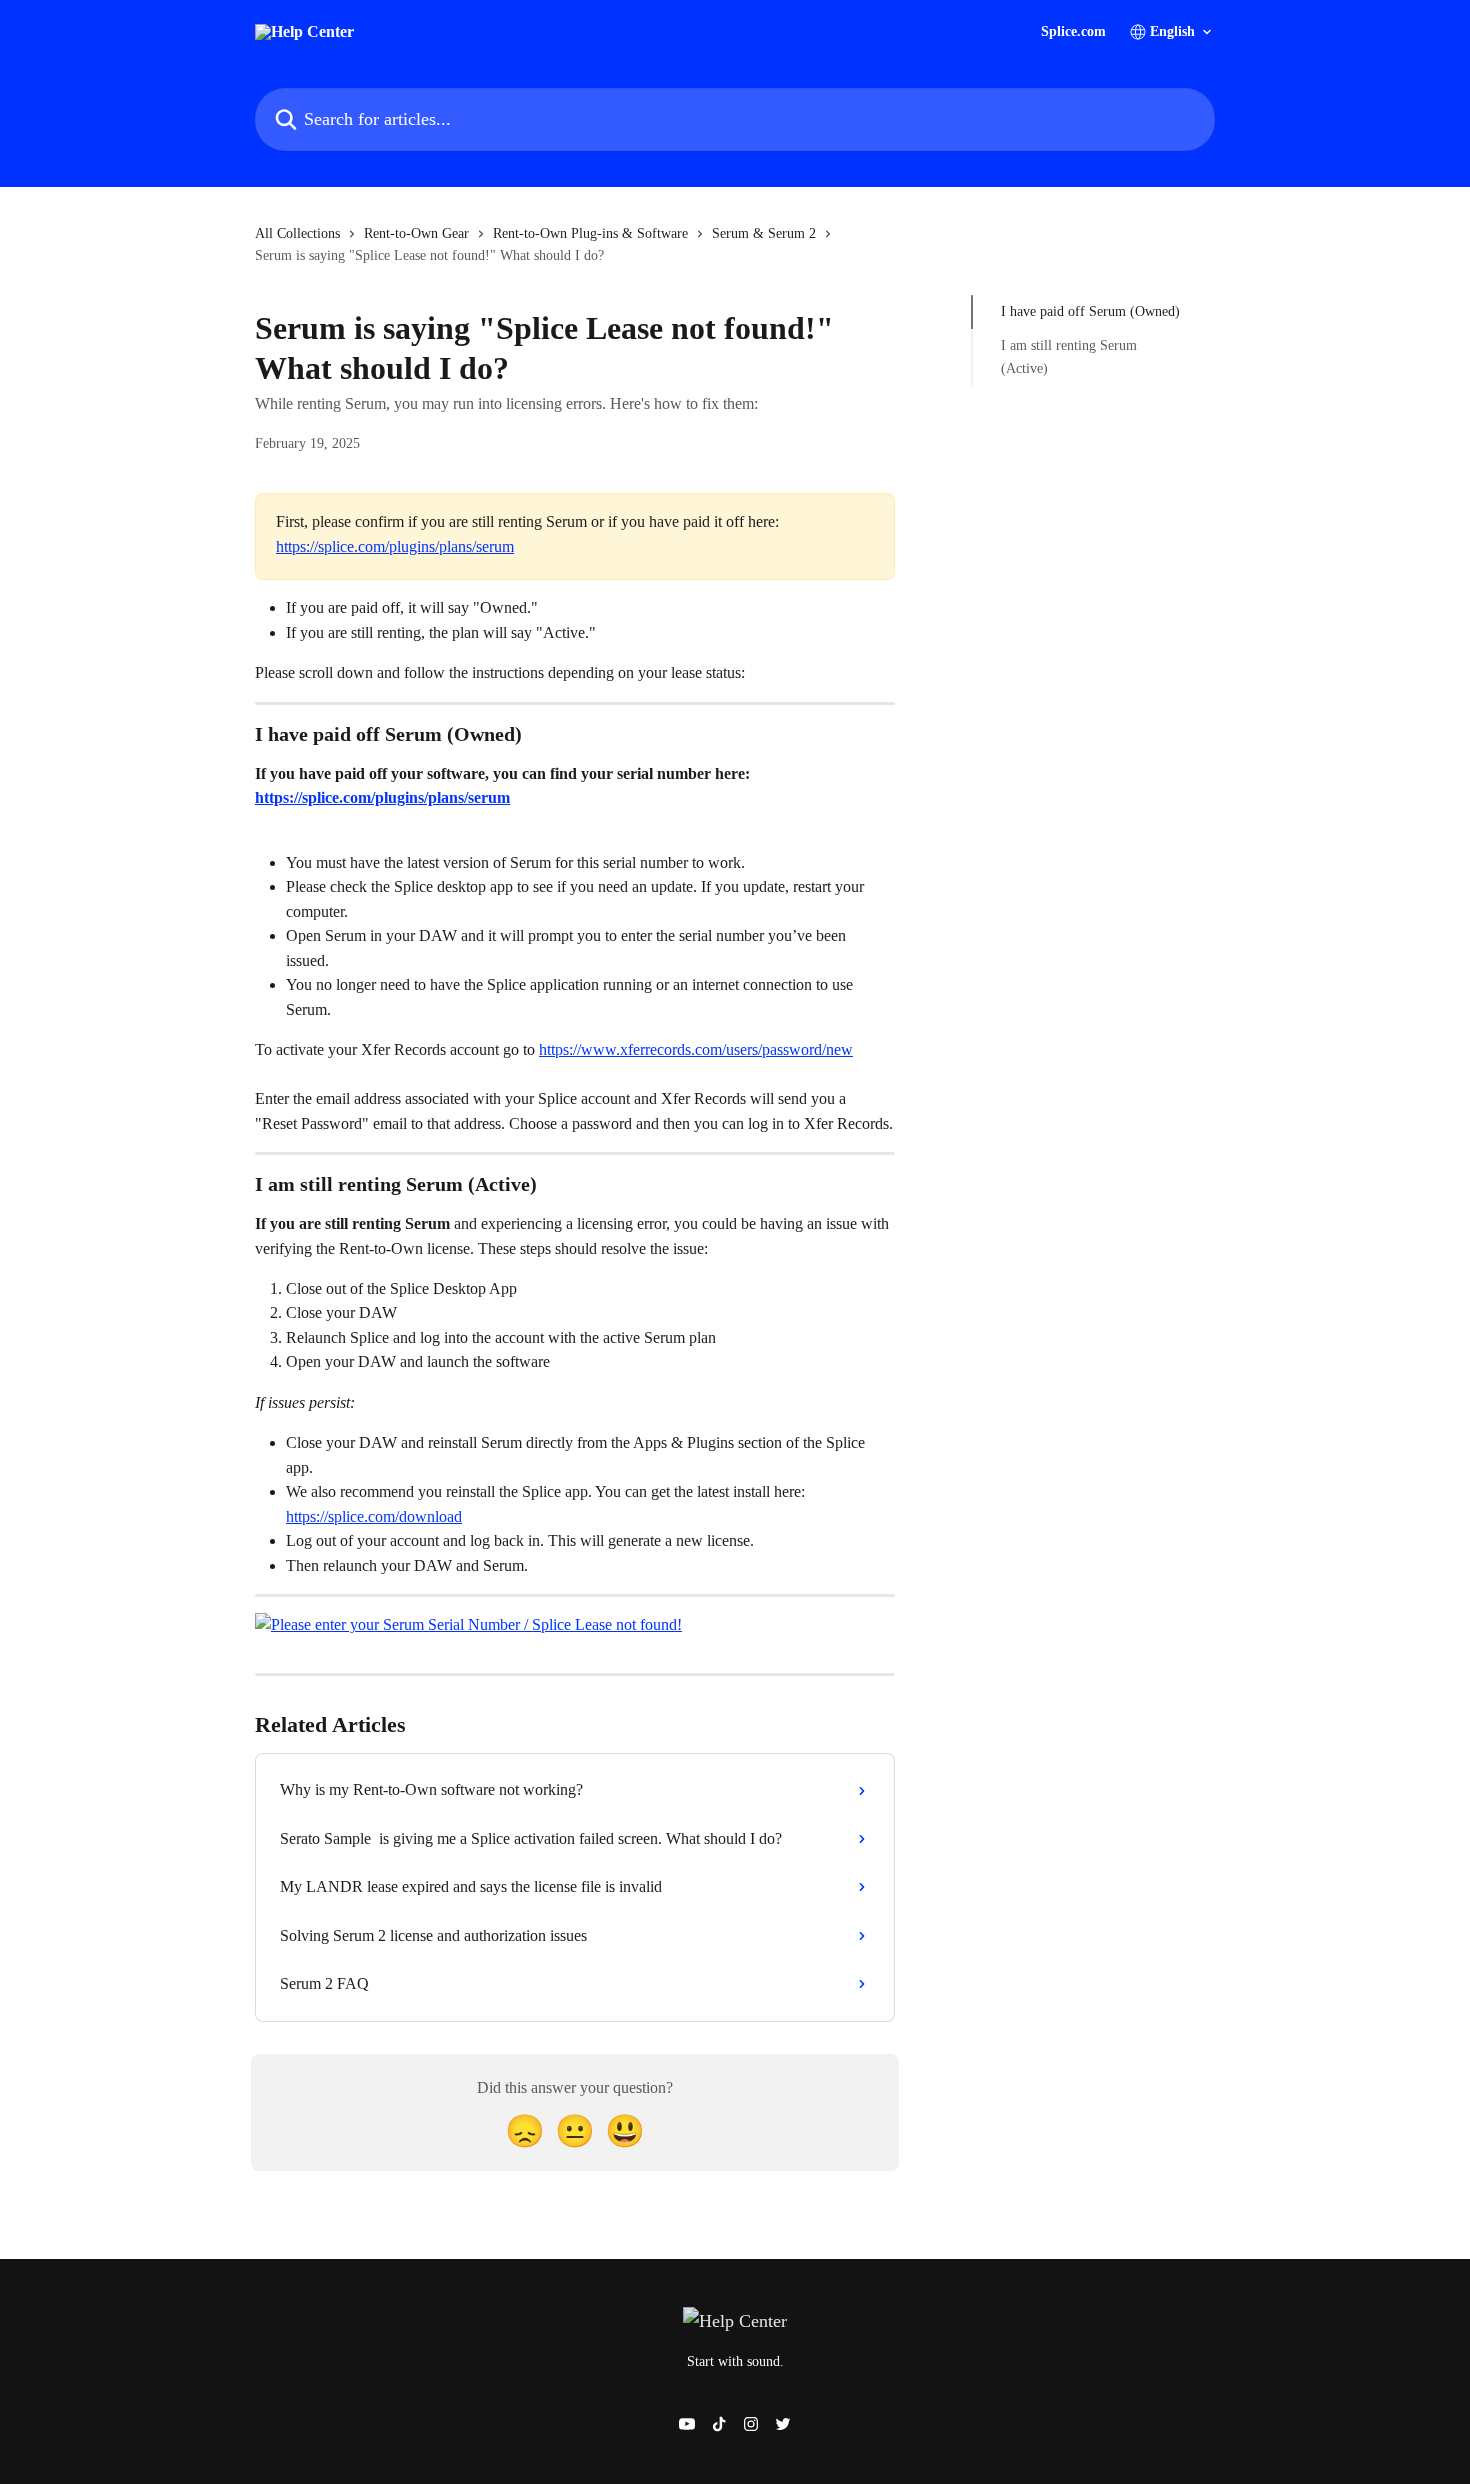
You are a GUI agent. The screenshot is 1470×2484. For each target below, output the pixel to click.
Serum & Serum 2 (764, 233)
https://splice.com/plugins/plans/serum (395, 546)
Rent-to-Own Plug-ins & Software (590, 233)
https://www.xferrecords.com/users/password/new (696, 1049)
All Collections (297, 233)
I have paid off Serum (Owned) (1090, 311)
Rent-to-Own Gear (416, 233)
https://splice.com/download (374, 1516)
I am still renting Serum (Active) (1069, 356)
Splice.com (1073, 32)
